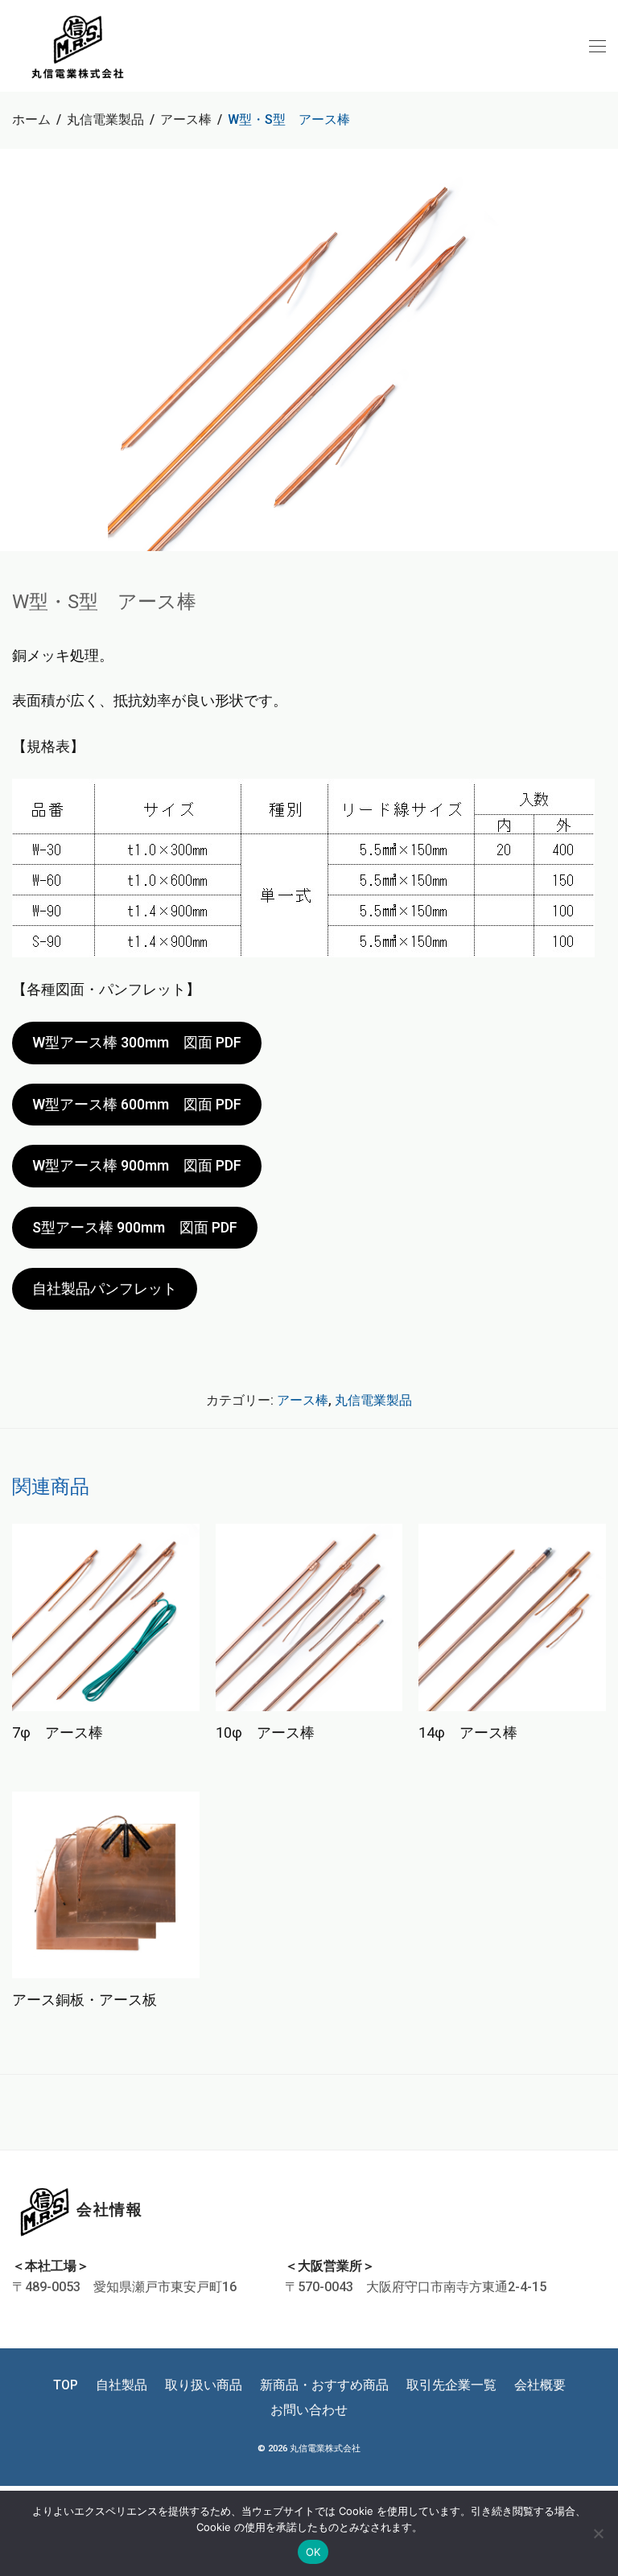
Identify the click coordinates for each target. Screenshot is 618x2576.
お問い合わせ (309, 2410)
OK (313, 2552)
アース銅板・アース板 (84, 2000)
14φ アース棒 (468, 1732)
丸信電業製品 (105, 119)
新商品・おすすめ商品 (324, 2385)
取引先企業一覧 (451, 2385)
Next (603, 350)
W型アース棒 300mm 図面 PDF (137, 1042)
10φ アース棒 (265, 1732)
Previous (15, 350)
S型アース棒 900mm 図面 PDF (135, 1227)
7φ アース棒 (58, 1732)
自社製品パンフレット (105, 1288)
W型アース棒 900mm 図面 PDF (137, 1165)
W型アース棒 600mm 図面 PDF (137, 1104)
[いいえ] (598, 2533)
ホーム (31, 119)
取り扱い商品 (204, 2385)
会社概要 (540, 2385)
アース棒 (186, 119)
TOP (66, 2385)
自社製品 (122, 2385)
